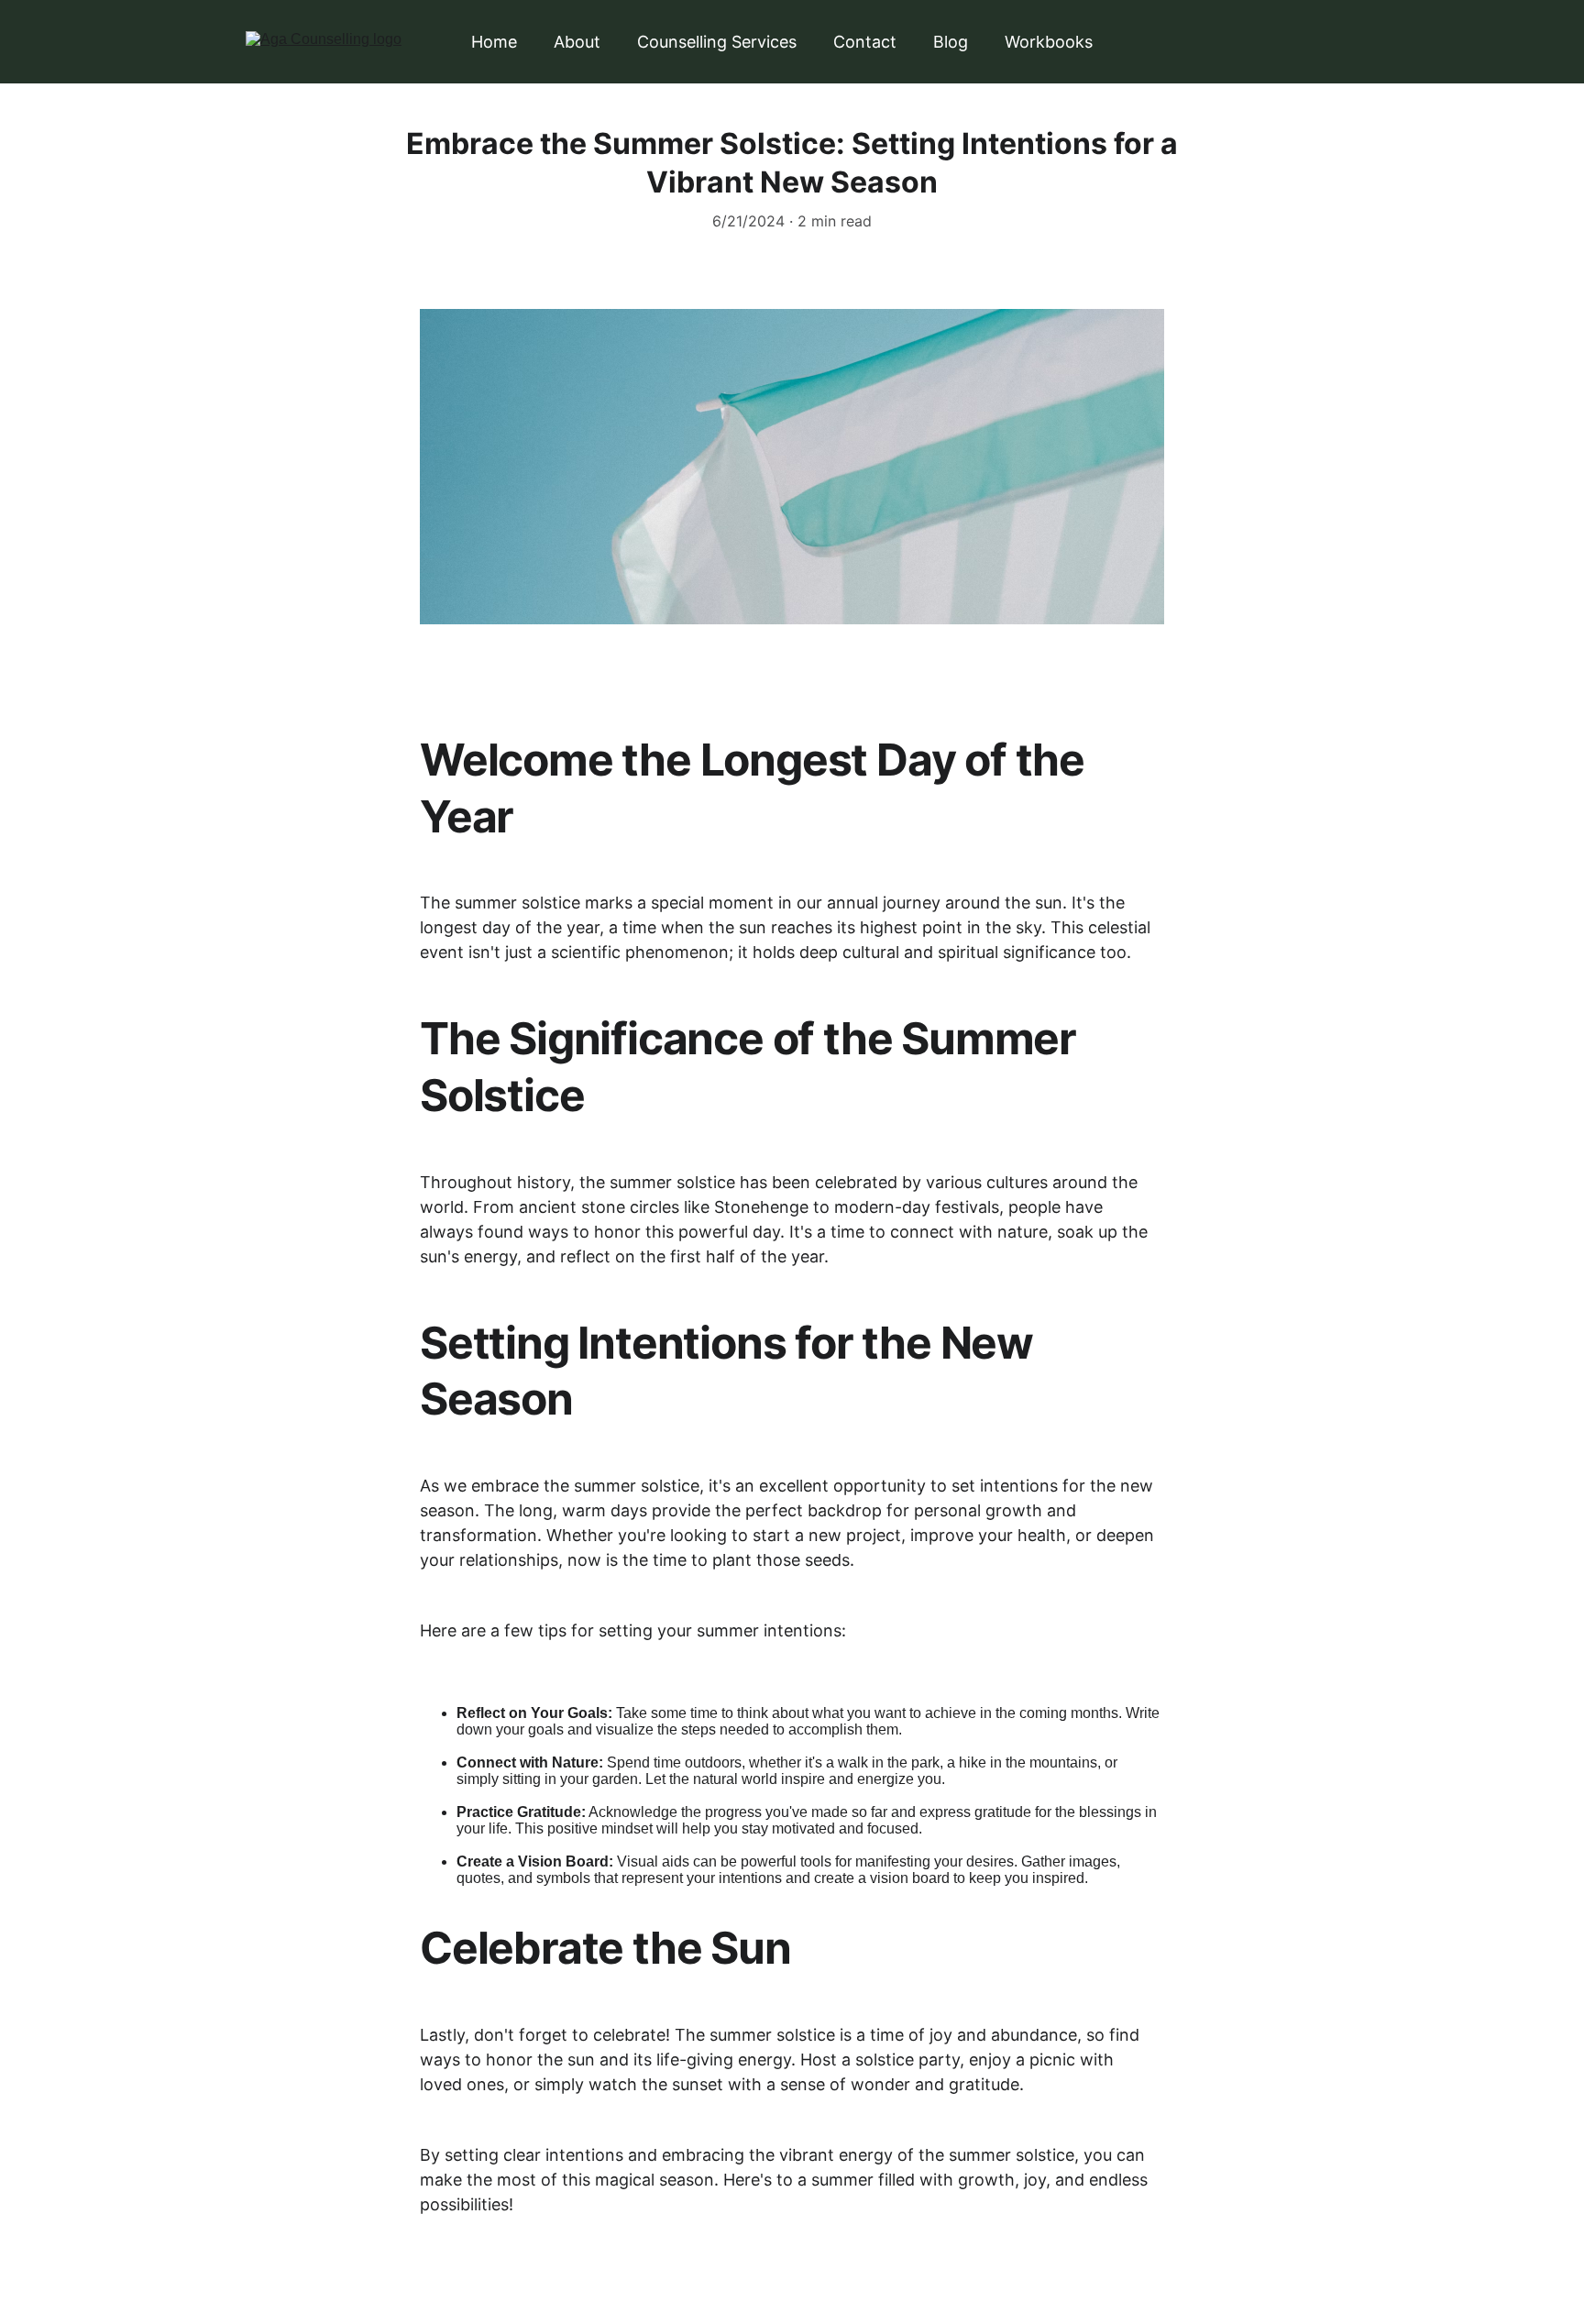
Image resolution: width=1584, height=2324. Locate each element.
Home (494, 42)
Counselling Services (717, 42)
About (577, 42)
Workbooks (1049, 42)
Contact (865, 42)
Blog (951, 42)
